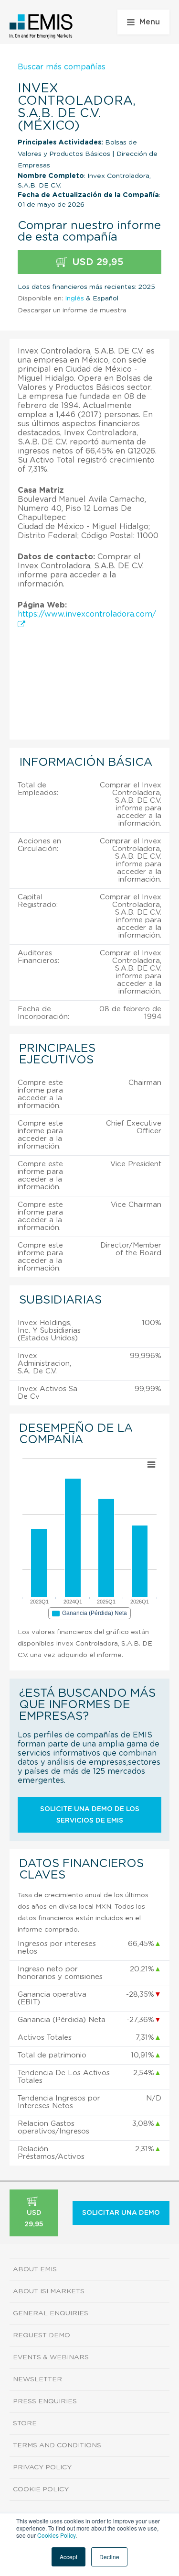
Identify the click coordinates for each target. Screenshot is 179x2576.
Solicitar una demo (121, 2213)
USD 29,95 (96, 262)
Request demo (42, 2335)
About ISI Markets (49, 2291)
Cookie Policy (41, 2489)
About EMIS (35, 2269)
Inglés (74, 299)
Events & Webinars (51, 2357)
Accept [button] (68, 2557)
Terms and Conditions (57, 2445)
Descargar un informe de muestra (72, 310)
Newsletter (37, 2379)
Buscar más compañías (62, 67)
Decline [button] (109, 2557)
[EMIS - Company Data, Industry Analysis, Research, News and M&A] (41, 26)
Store (25, 2423)
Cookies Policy (56, 2535)
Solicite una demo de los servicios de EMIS (90, 1815)
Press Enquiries (45, 2401)
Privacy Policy (42, 2467)
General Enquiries (51, 2313)
